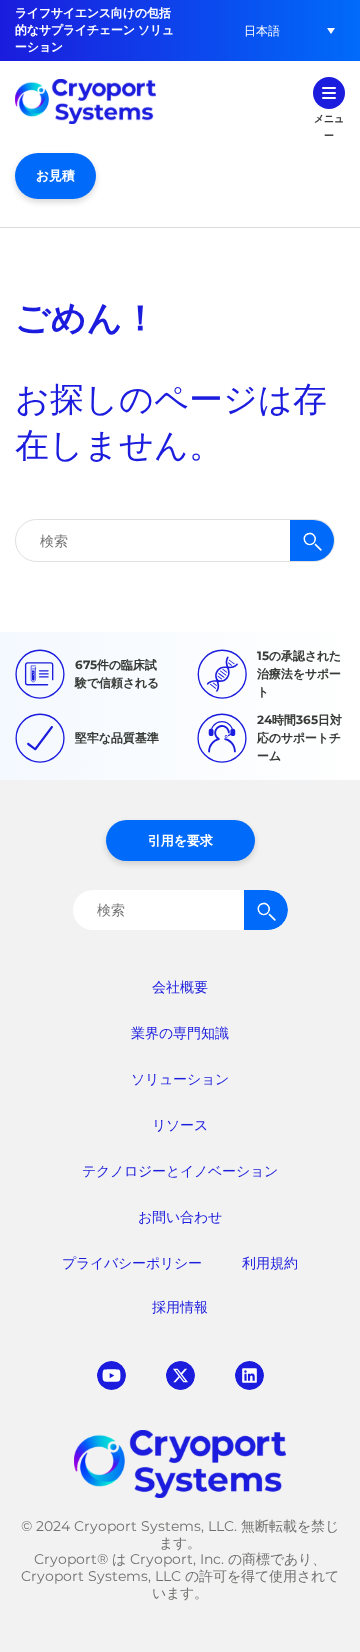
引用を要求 (180, 840)
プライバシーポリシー (132, 1263)
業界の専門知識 (180, 1033)
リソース (180, 1125)
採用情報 (180, 1307)
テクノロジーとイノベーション (180, 1171)
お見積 (55, 175)
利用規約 (270, 1263)
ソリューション (180, 1079)
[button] (262, 30)
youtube (111, 1375)
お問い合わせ (180, 1217)
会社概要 (180, 987)
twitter (180, 1375)
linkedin (249, 1375)
